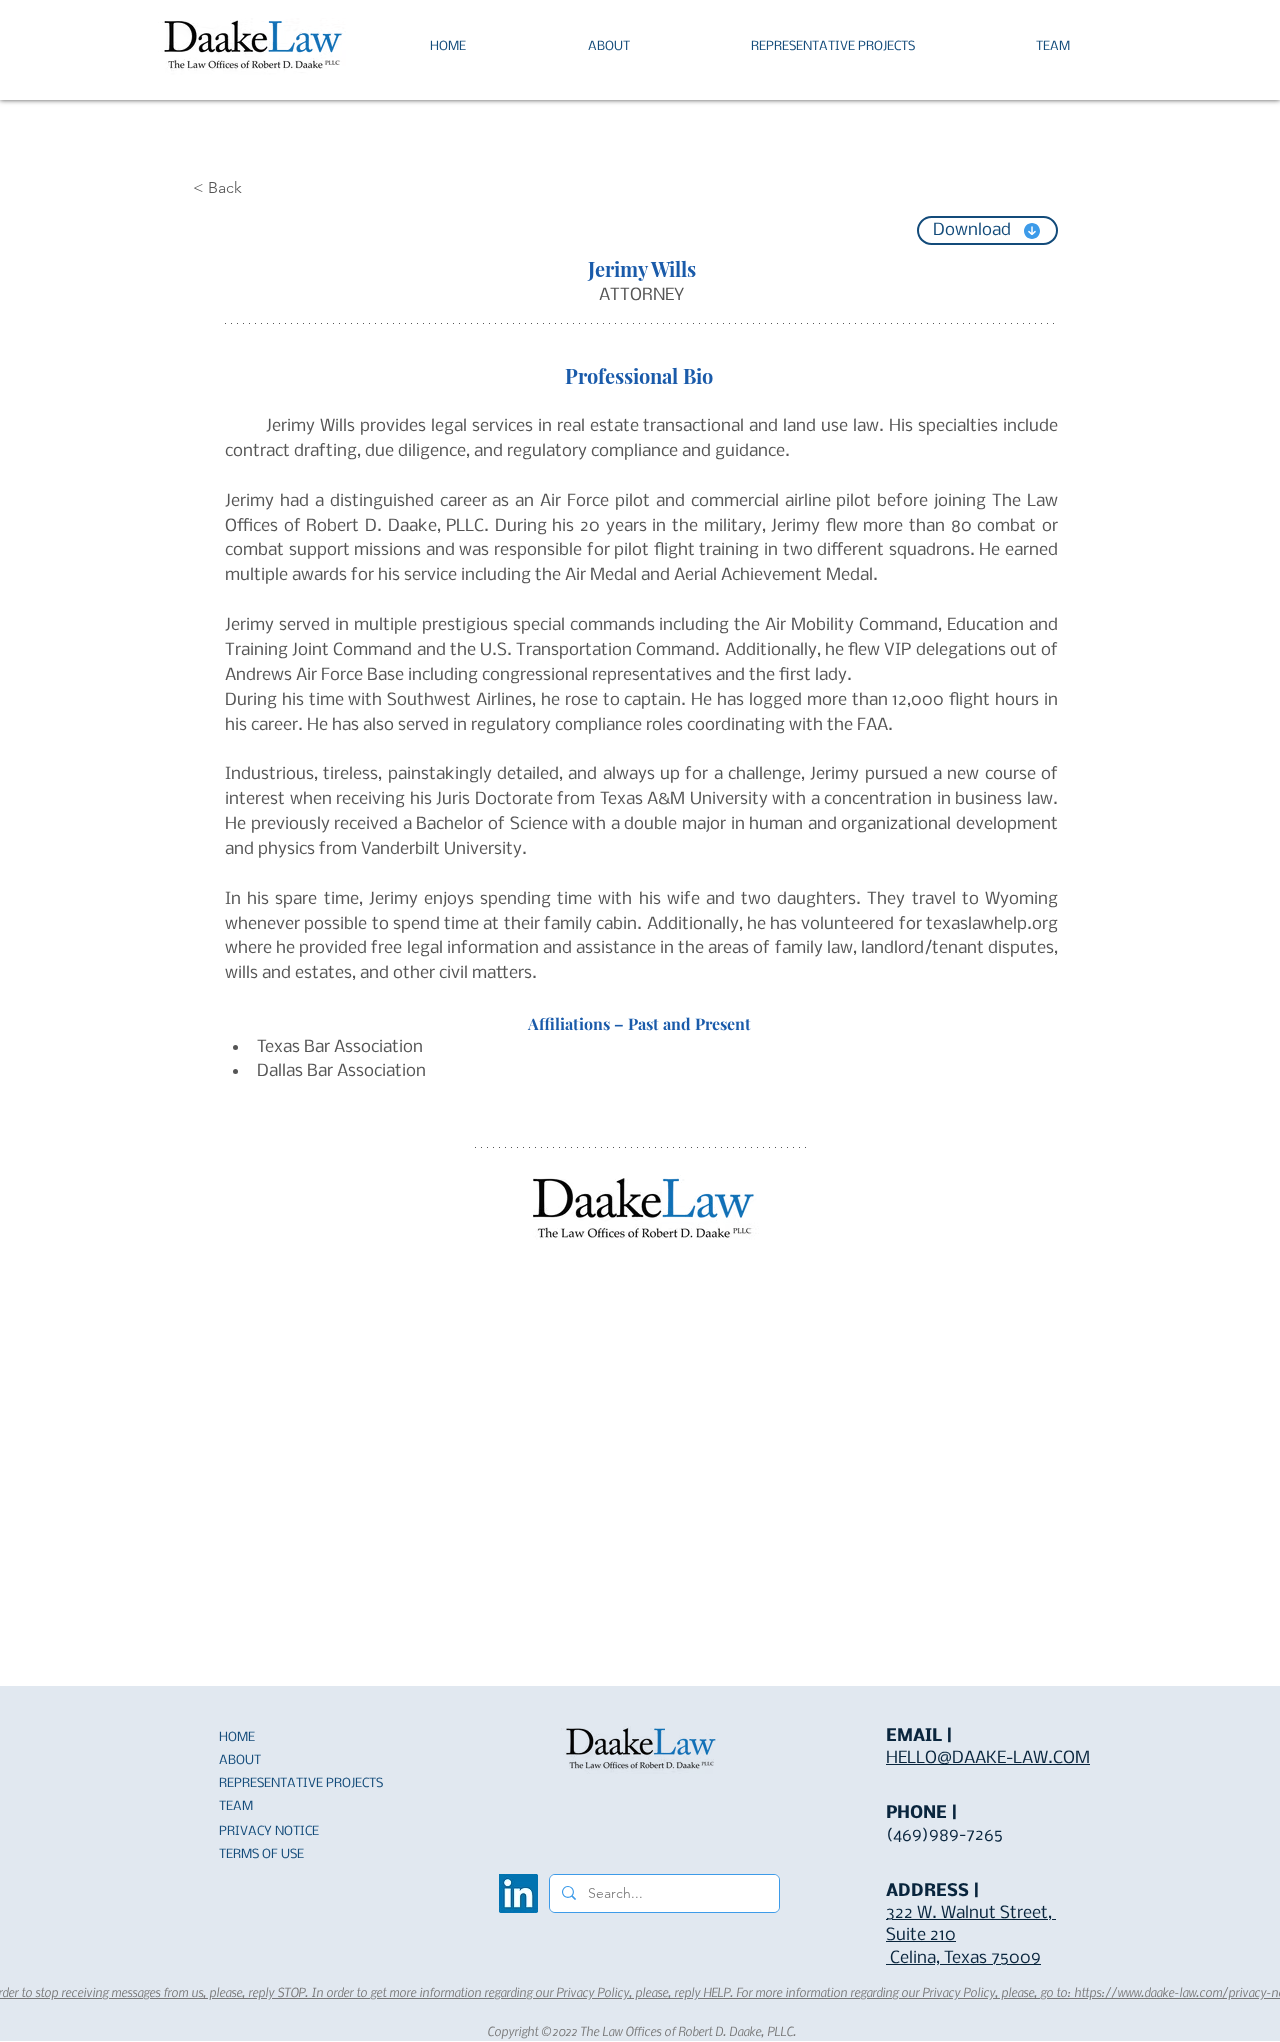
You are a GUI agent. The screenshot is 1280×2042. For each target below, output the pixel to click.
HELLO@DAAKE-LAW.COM (988, 1758)
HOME (237, 1737)
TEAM (236, 1806)
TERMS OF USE (261, 1854)
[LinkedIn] (518, 1893)
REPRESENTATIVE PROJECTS (301, 1783)
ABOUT (240, 1760)
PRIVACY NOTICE (269, 1831)
